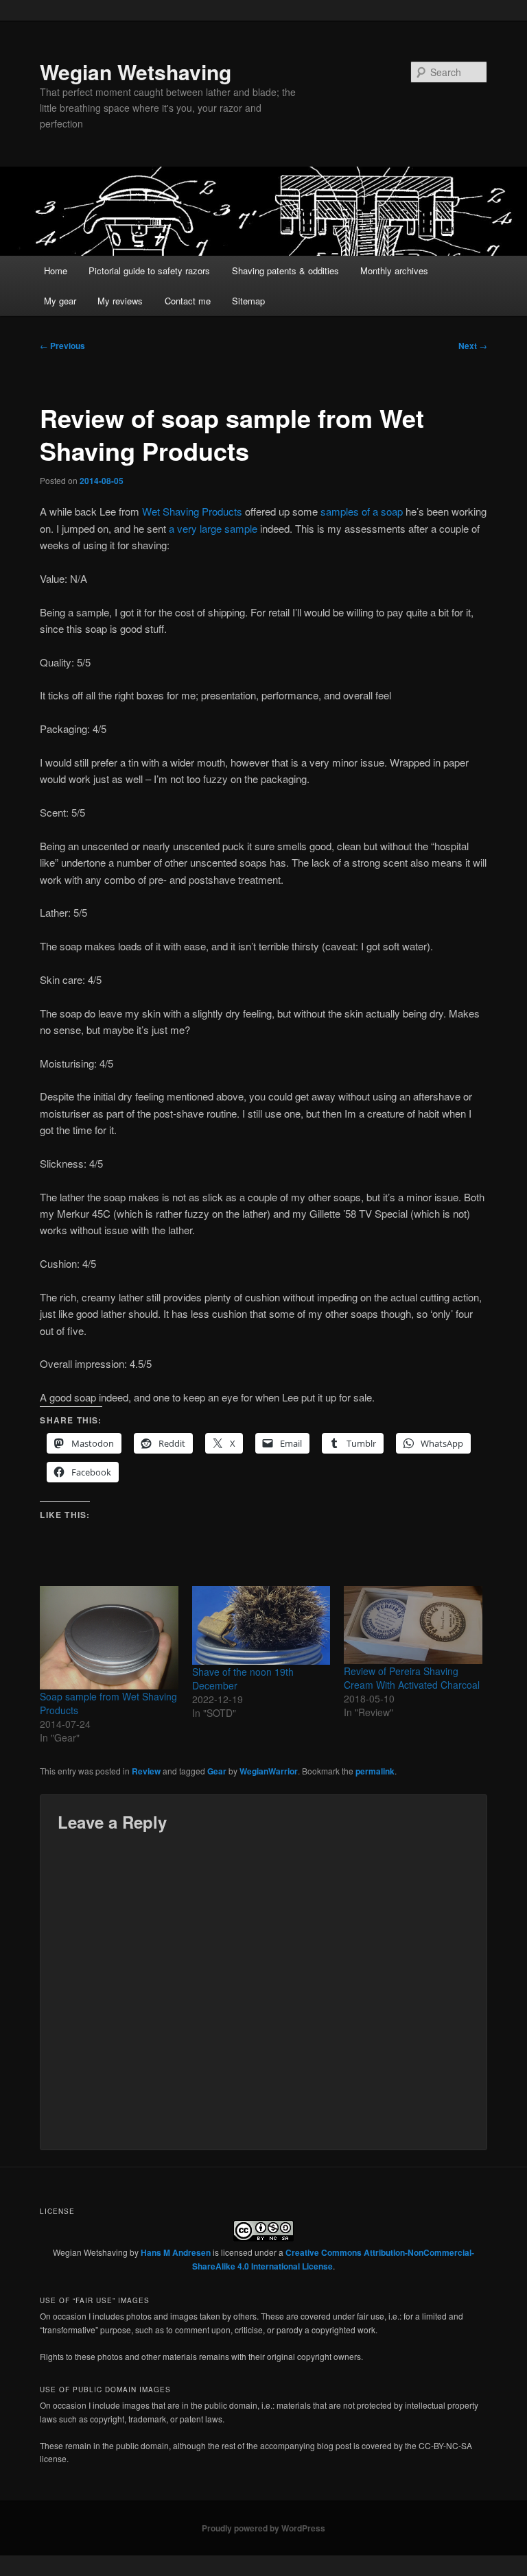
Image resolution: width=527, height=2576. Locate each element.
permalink (375, 1771)
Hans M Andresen (176, 2252)
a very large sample (213, 528)
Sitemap (248, 301)
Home (56, 270)
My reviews (120, 301)
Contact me (188, 301)
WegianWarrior (269, 1771)
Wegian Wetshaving (136, 72)
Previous (62, 346)
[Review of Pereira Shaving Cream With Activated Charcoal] (413, 1625)
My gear (60, 301)
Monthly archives (394, 270)
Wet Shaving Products (192, 511)
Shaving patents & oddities (285, 270)
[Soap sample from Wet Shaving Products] (109, 1638)
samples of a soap (362, 511)
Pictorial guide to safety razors (149, 270)
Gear (217, 1771)
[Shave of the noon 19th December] (261, 1625)
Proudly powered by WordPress (263, 2528)
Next (473, 346)
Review (146, 1771)
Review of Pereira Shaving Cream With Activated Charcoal (412, 1678)
